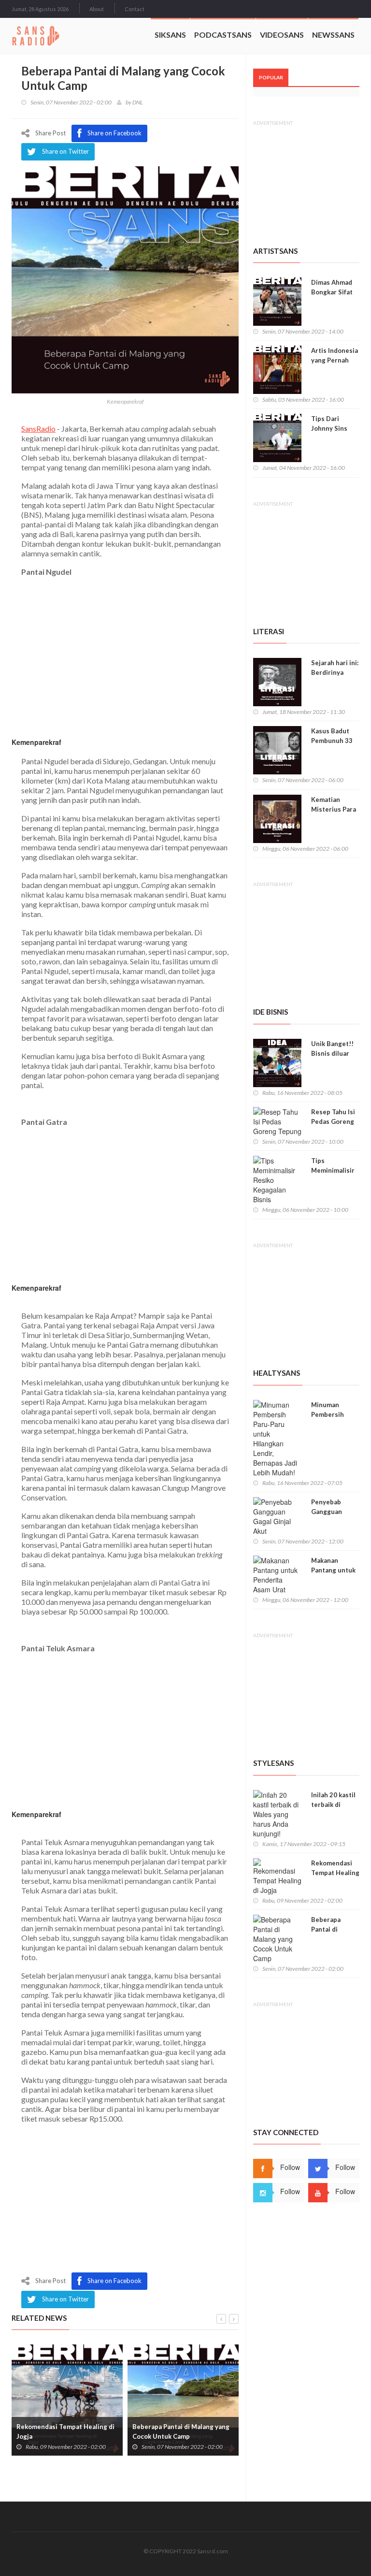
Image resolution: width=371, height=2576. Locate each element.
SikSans (170, 35)
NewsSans (333, 35)
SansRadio (38, 429)
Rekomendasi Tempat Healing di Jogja (65, 2431)
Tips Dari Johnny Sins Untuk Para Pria (335, 428)
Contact (135, 9)
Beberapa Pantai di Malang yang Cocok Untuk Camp (181, 2431)
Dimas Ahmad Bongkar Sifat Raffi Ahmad (332, 292)
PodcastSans (223, 35)
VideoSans (282, 35)
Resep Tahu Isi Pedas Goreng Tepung (333, 1121)
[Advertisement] (125, 2200)
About (97, 9)
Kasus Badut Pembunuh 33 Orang (332, 741)
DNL (138, 102)
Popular (271, 77)
